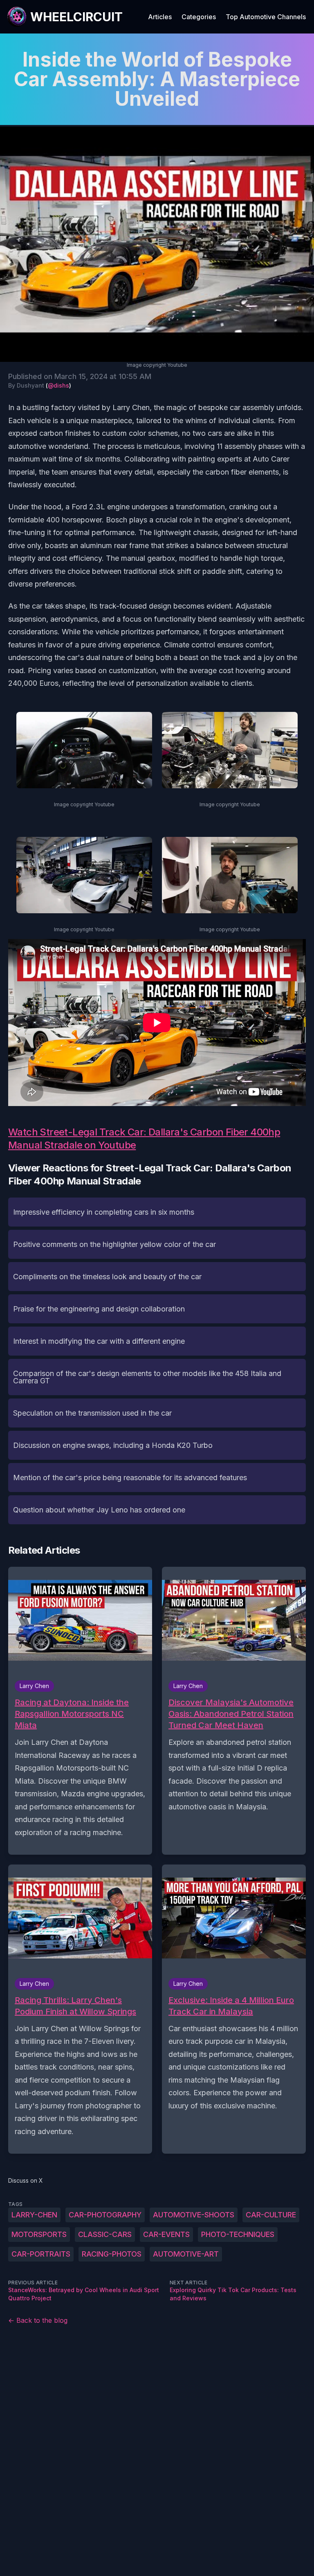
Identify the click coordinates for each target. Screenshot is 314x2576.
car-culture (271, 2215)
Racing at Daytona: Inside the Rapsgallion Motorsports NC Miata (72, 1714)
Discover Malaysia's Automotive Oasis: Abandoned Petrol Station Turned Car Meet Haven (231, 1714)
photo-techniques (238, 2234)
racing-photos (112, 2254)
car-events (166, 2234)
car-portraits (41, 2254)
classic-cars (105, 2234)
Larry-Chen (34, 2215)
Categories (199, 17)
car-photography (105, 2215)
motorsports (39, 2234)
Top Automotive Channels (266, 17)
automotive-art (186, 2254)
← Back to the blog (38, 2320)
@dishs (58, 385)
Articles (160, 17)
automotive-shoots (194, 2215)
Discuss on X (26, 2180)
